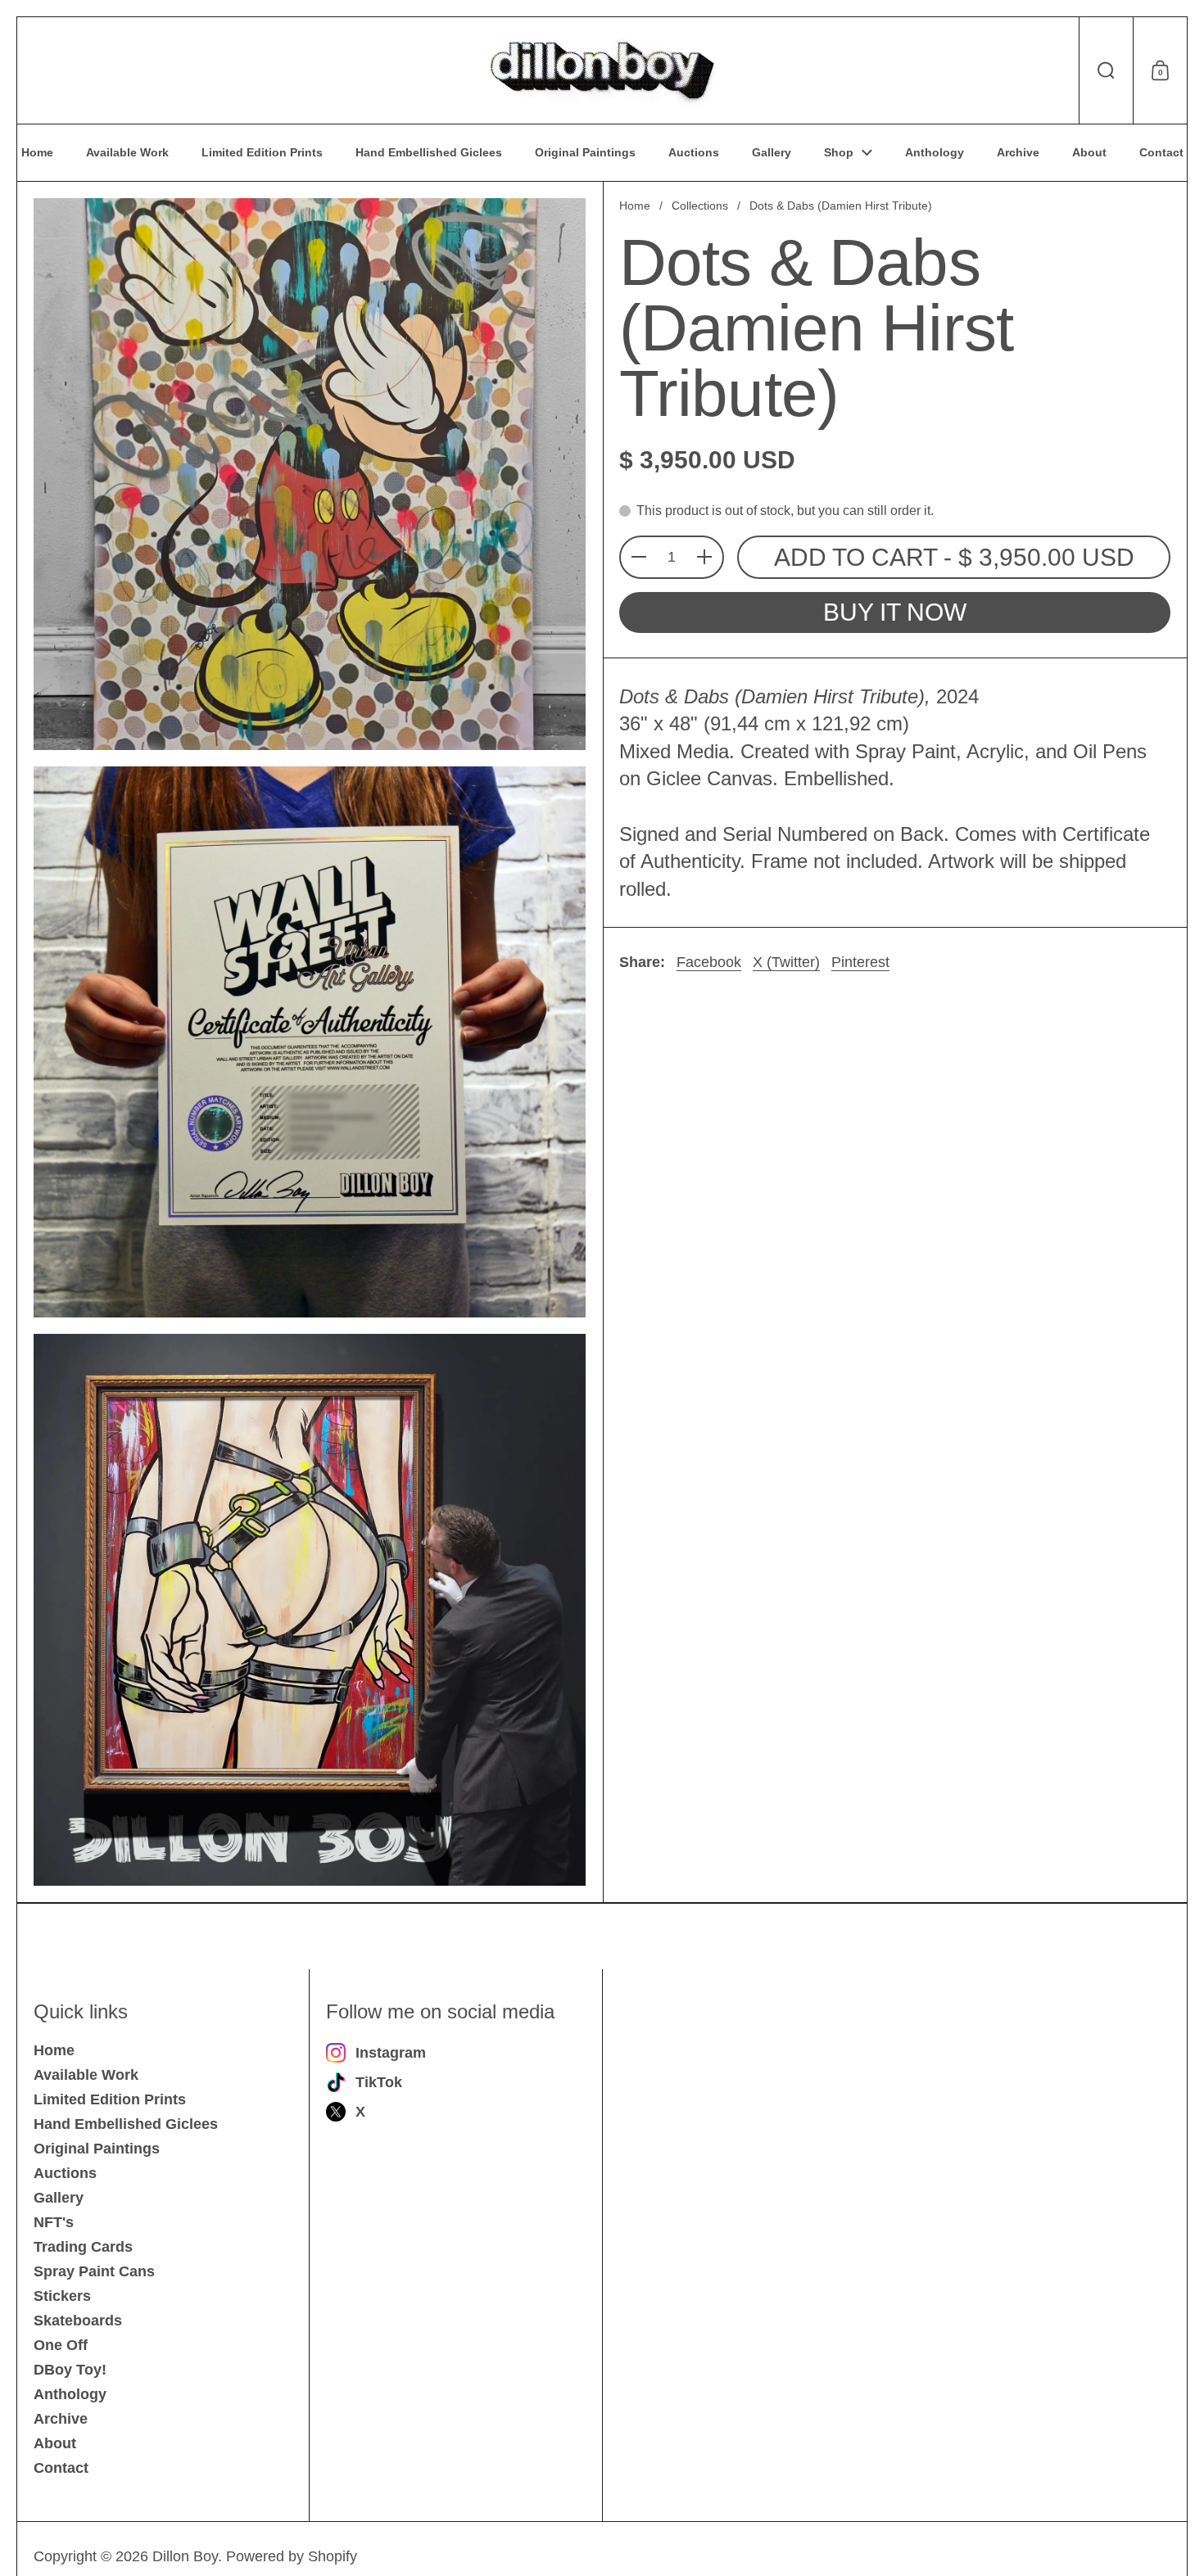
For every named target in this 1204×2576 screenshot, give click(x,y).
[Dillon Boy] (602, 70)
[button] (1106, 70)
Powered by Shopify (292, 2556)
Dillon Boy (185, 2556)
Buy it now (895, 612)
